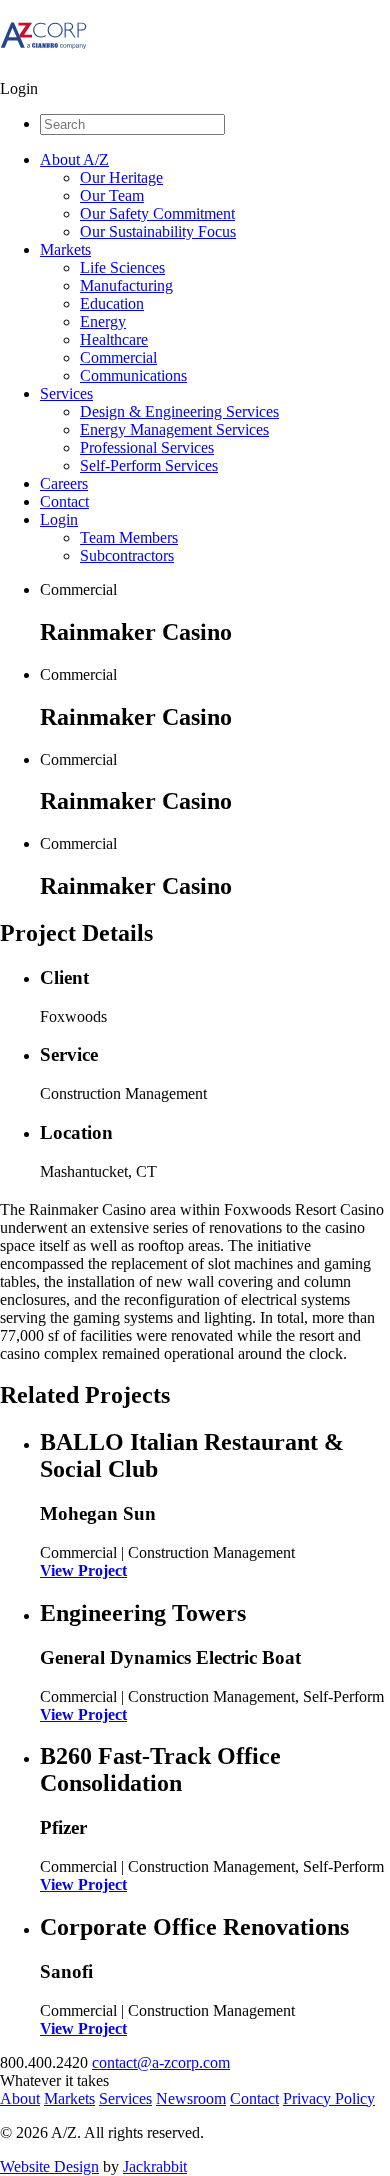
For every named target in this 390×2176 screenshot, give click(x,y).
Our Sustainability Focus (158, 231)
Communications (133, 375)
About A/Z (74, 159)
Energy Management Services (174, 429)
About (20, 2098)
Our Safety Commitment (157, 213)
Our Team (112, 195)
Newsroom (191, 2098)
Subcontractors (127, 555)
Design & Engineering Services (179, 411)
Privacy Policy (329, 2098)
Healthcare (114, 339)
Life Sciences (122, 267)
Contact (64, 501)
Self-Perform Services (149, 465)
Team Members (129, 537)
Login (59, 519)
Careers (64, 483)
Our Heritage (121, 177)
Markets (65, 249)
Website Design (49, 2166)
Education (112, 303)
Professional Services (147, 447)
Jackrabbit (155, 2166)
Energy (103, 321)
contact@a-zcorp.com (161, 2062)
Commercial (118, 357)
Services (66, 393)
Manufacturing (126, 285)
